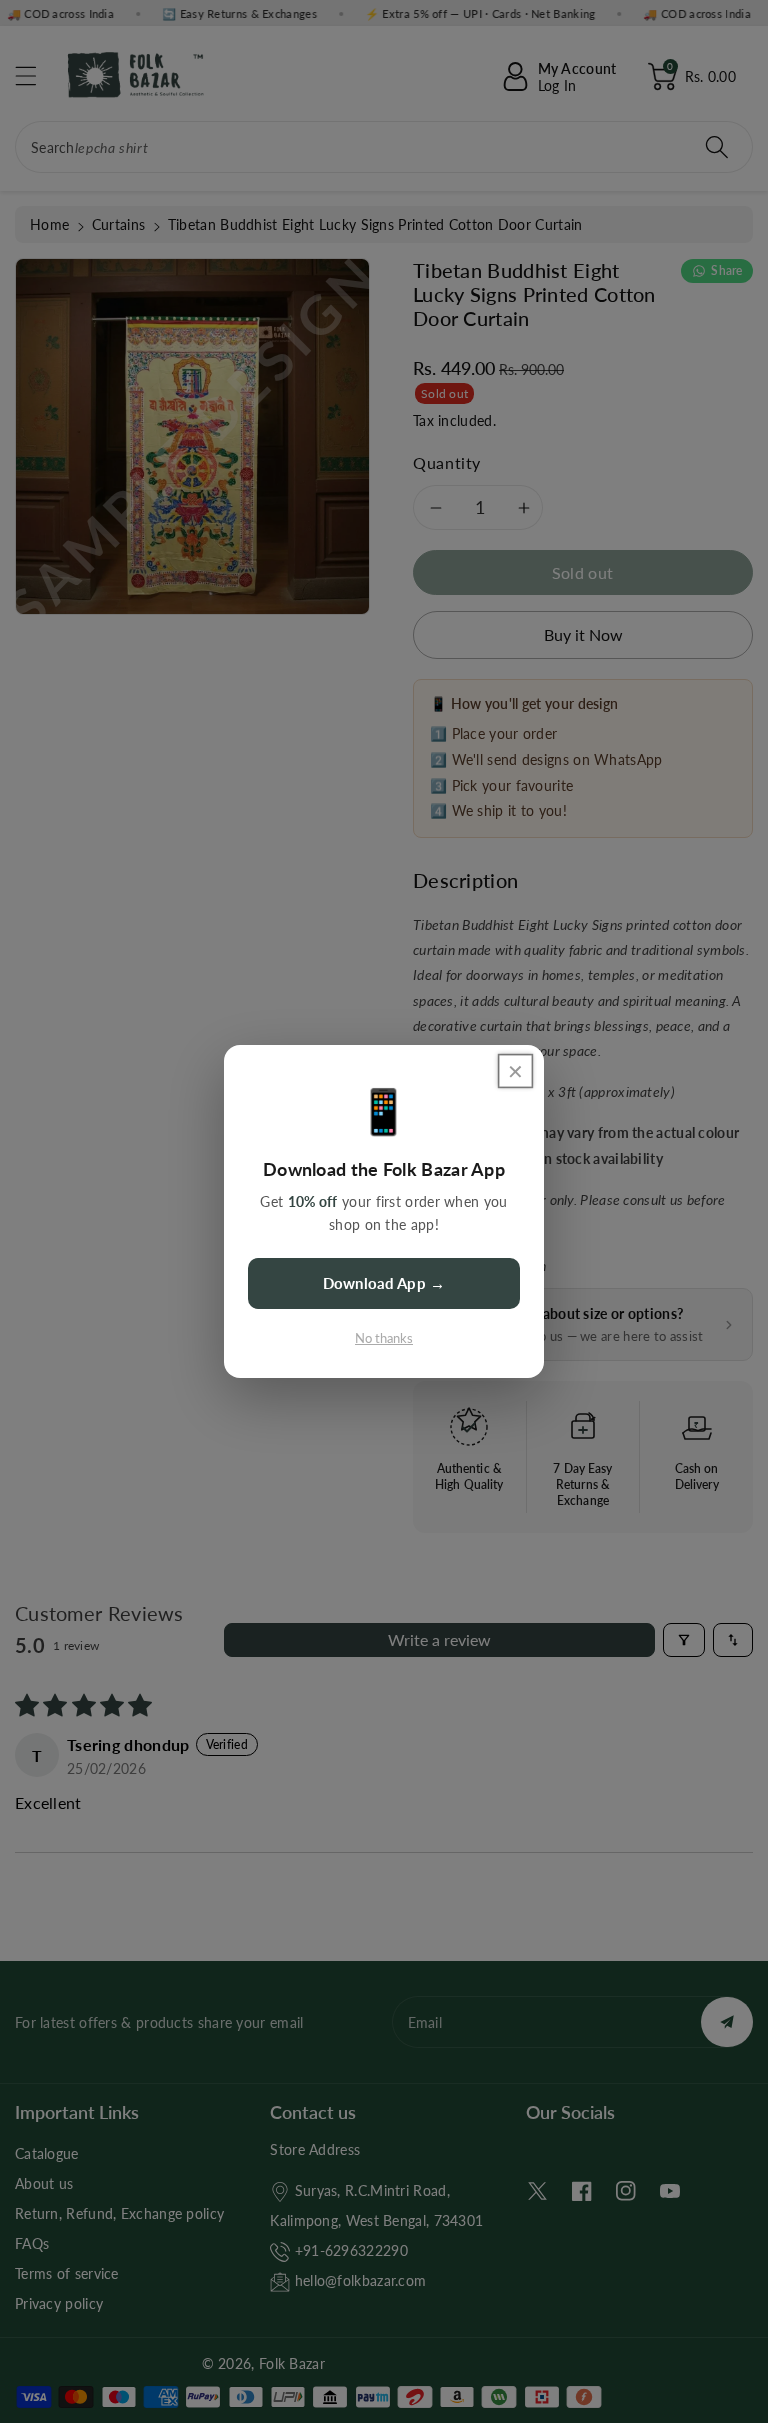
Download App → (384, 1283)
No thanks (384, 1338)
